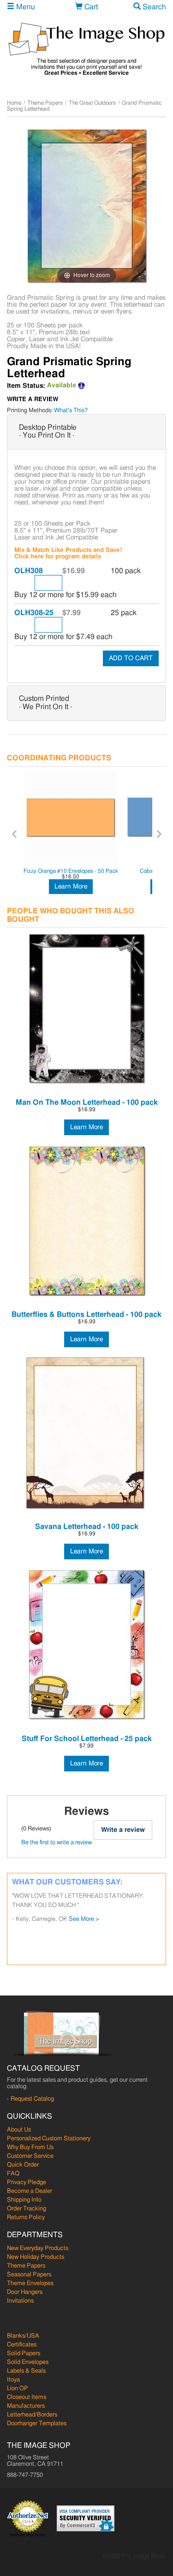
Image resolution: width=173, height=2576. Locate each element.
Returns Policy (26, 2218)
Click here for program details (58, 557)
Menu (25, 7)
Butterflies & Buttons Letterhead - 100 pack (86, 1315)
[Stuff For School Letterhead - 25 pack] (86, 1646)
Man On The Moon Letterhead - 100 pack (87, 1102)
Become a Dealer (30, 2191)
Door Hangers (25, 2292)
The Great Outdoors (92, 103)
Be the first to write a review (57, 1843)
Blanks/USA (23, 2336)
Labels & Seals (26, 2371)
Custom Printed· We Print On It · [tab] (45, 703)
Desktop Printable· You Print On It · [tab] (48, 432)
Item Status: (26, 386)
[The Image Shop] (86, 39)
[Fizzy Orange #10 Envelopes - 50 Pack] (71, 817)
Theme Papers (45, 103)
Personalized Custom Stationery (49, 2139)
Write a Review (33, 400)
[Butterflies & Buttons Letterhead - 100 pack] (86, 1222)
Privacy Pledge (27, 2182)
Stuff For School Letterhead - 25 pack (87, 1739)
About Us (19, 2130)
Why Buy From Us (30, 2147)
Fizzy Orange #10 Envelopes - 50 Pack (71, 871)
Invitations (20, 2301)
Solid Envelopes (28, 2362)
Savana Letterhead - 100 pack (87, 1527)
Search (153, 7)
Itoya (13, 2380)
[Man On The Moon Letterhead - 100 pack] (86, 1010)
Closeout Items (27, 2397)
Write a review (123, 1830)
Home (14, 103)
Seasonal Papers (29, 2275)
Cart (90, 7)
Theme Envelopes (30, 2283)
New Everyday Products (38, 2248)
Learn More (71, 887)
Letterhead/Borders (32, 2415)
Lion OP (18, 2389)
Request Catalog (32, 2099)
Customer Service (30, 2156)
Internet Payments (28, 2535)
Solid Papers (24, 2354)
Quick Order (23, 2165)
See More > (84, 1919)
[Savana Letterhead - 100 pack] (86, 1434)
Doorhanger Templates (37, 2424)
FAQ (13, 2174)
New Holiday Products (36, 2257)
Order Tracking (27, 2209)
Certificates (22, 2345)
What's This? (71, 411)
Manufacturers (26, 2406)
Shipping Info (24, 2200)
